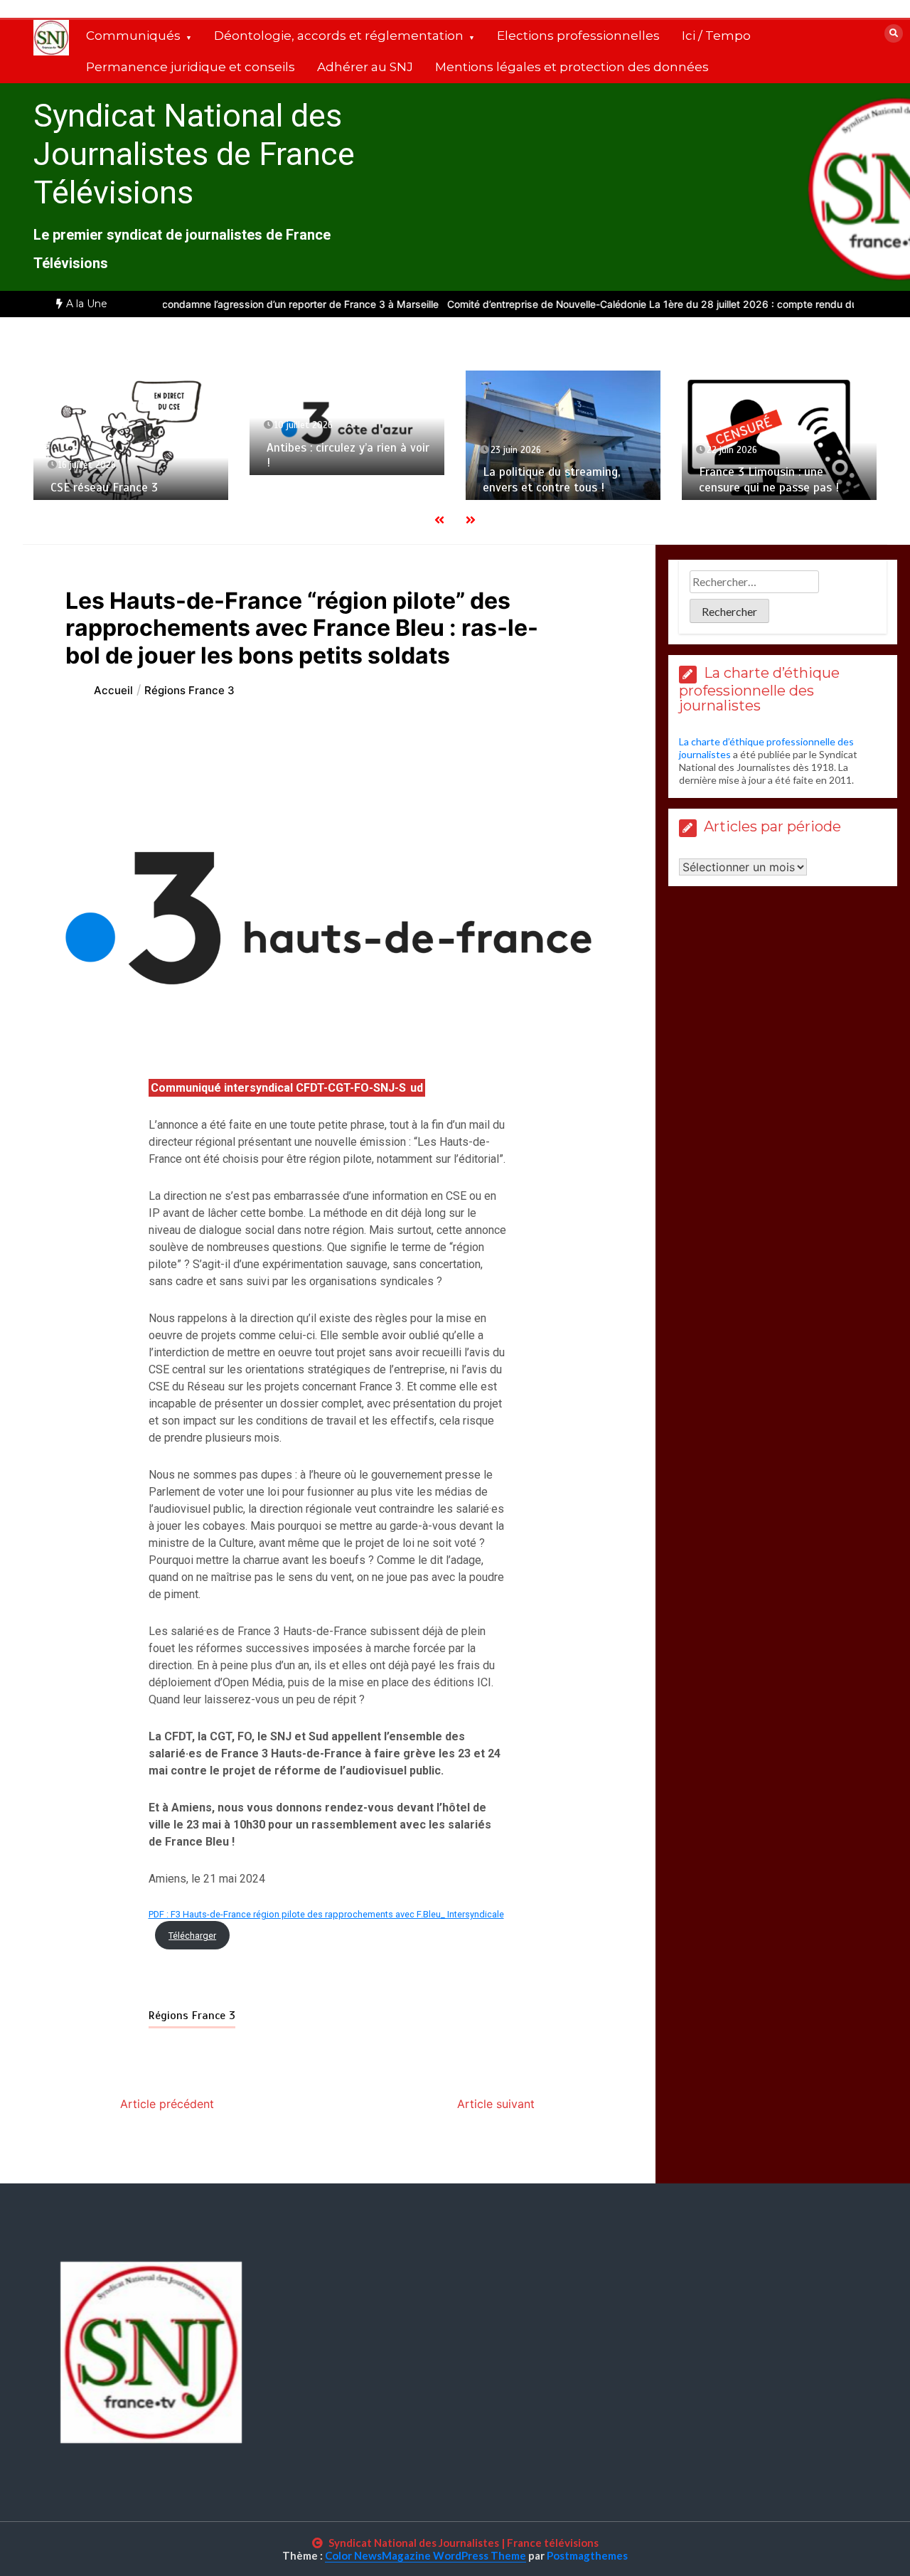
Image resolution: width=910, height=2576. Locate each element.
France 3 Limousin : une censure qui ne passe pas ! (771, 479)
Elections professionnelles (578, 36)
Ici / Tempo (716, 36)
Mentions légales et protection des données (572, 67)
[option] (225, 304)
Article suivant (496, 2104)
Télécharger (192, 1936)
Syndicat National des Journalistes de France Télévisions (194, 154)
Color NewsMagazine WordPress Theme (425, 2555)
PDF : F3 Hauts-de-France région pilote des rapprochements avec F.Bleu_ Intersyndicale (326, 1914)
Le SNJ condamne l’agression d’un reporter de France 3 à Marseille (225, 304)
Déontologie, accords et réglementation (339, 36)
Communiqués (133, 36)
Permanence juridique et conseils (191, 67)
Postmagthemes (587, 2555)
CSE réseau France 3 (104, 488)
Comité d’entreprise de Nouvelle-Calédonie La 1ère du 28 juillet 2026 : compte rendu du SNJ (606, 304)
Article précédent (167, 2104)
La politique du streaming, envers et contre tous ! (551, 479)
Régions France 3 (192, 2016)
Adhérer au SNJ (365, 67)
